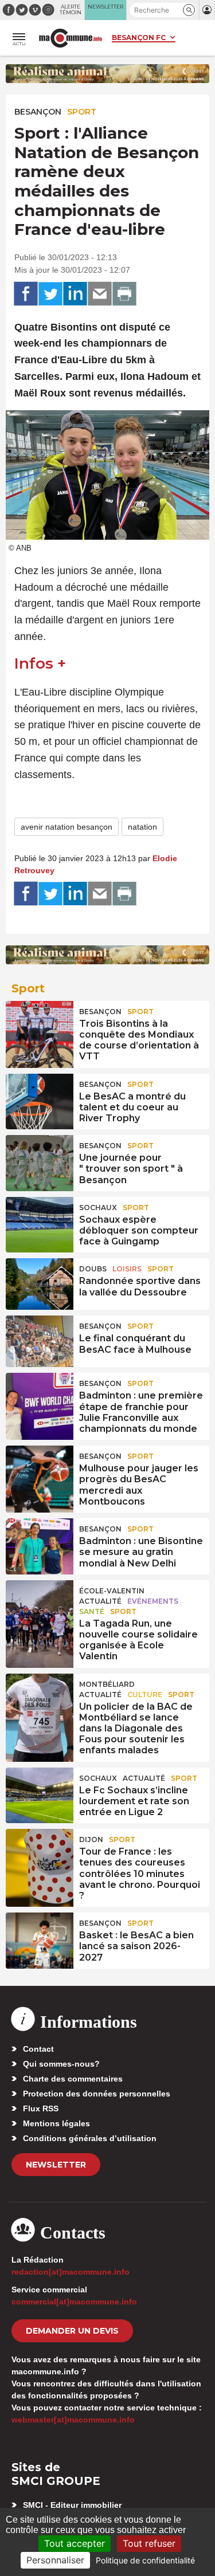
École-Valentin (112, 1591)
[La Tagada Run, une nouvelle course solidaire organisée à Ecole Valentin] (40, 1606)
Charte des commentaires (73, 2079)
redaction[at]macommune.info (71, 2272)
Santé (92, 1611)
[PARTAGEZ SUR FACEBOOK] (26, 294)
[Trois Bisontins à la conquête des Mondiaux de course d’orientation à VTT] (40, 1027)
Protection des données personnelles (97, 2094)
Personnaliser (55, 2560)
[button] (189, 10)
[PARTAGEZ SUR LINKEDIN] (75, 294)
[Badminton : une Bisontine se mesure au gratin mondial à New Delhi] (40, 1544)
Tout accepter (75, 2543)
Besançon (38, 112)
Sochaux (98, 1207)
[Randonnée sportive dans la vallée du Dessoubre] (40, 1284)
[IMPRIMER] (124, 294)
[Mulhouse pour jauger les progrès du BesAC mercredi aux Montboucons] (40, 1471)
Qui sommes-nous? (61, 2064)
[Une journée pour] (40, 1161)
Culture (145, 1695)
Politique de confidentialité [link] (145, 2560)
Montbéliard (107, 1684)
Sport (82, 112)
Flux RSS (41, 2108)
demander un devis (72, 2331)
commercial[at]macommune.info (74, 2302)
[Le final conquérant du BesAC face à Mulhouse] (40, 1341)
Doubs (93, 1269)
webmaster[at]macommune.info (73, 2420)
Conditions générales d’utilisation (90, 2138)
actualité (100, 1601)
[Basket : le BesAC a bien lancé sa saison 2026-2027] (40, 1938)
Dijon (91, 1839)
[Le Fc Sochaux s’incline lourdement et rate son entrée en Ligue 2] (40, 1793)
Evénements (153, 1601)
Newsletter (56, 2165)
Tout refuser (149, 2543)
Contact (38, 2049)
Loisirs (127, 1269)
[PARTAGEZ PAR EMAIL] (100, 294)
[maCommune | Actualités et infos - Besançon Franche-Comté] (71, 38)
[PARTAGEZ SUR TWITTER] (50, 294)
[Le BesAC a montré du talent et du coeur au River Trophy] (40, 1099)
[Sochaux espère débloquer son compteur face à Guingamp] (40, 1223)
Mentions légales (56, 2123)
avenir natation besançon (67, 827)
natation (142, 827)
